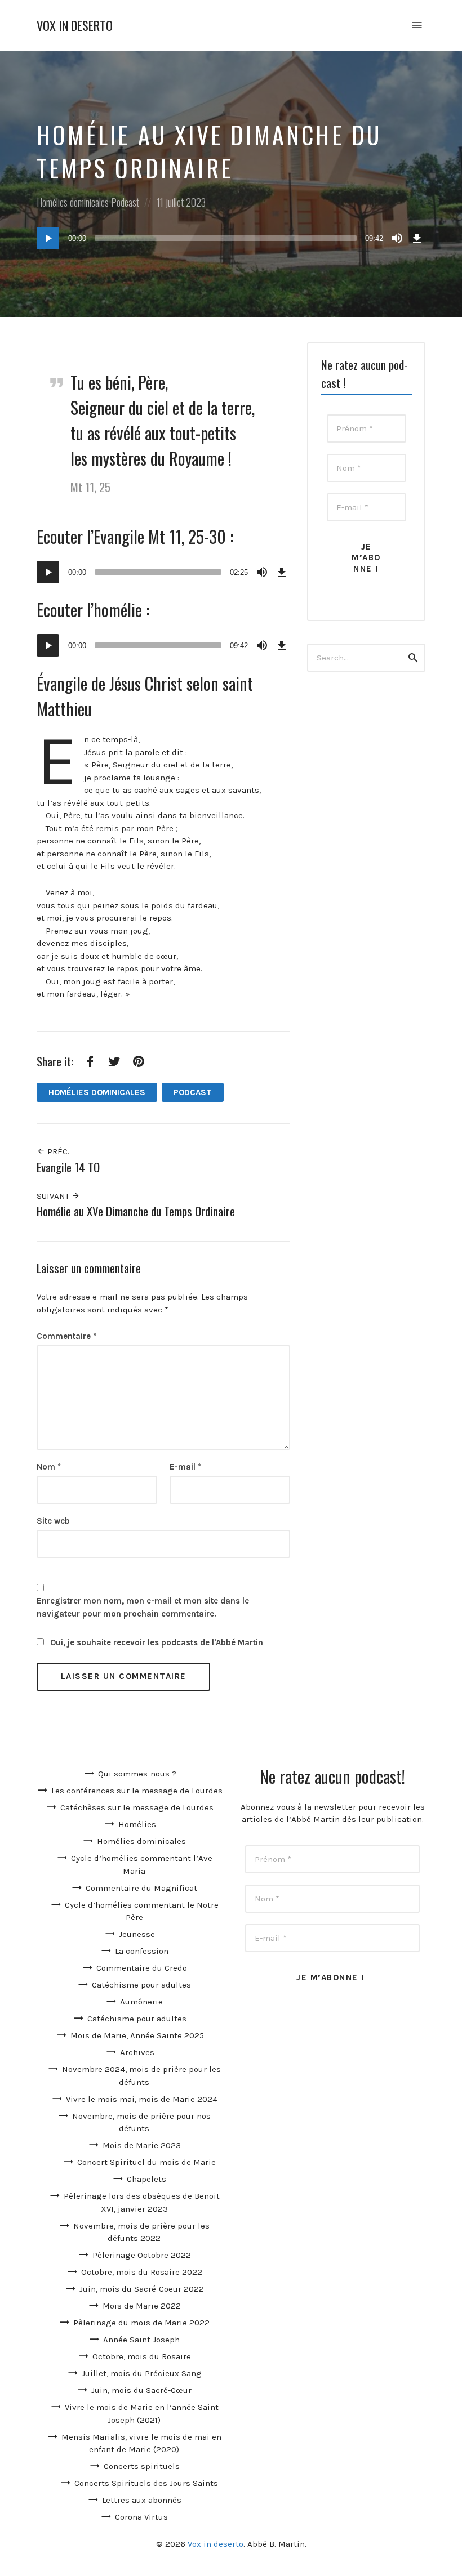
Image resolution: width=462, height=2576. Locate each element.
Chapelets (146, 2179)
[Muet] (397, 238)
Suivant (54, 1196)
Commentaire (66, 1336)
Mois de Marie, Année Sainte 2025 (137, 2035)
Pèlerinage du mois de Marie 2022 (141, 2323)
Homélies (137, 1824)
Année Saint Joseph (141, 2340)
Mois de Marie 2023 (142, 2145)
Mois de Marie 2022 (142, 2306)
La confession (142, 1951)
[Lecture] (48, 238)
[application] (231, 238)
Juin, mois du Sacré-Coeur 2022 (142, 2289)
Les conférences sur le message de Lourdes (137, 1791)
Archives (137, 2052)
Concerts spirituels (142, 2466)
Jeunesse (137, 1934)
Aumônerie (141, 2002)
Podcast (125, 202)
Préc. (57, 1151)
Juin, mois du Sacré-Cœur (141, 2390)
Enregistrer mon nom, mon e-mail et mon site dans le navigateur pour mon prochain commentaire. (143, 1607)
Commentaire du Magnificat (141, 1888)
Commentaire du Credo (142, 1968)
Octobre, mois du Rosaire (142, 2356)
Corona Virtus (141, 2517)
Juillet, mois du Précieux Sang (142, 2373)
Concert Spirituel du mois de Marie (146, 2162)
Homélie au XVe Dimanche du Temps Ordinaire (136, 1211)
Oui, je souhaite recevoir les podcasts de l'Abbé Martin (156, 1642)
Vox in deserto (75, 26)
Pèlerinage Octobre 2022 (142, 2255)
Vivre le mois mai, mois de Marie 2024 (142, 2099)
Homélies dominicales (73, 202)
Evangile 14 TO (68, 1167)
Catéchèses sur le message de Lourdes (137, 1807)
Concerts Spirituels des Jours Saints (146, 2483)
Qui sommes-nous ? (137, 1774)
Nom (49, 1467)
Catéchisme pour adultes (141, 1985)
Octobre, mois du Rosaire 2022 (142, 2272)
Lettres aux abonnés (142, 2500)
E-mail (185, 1467)
